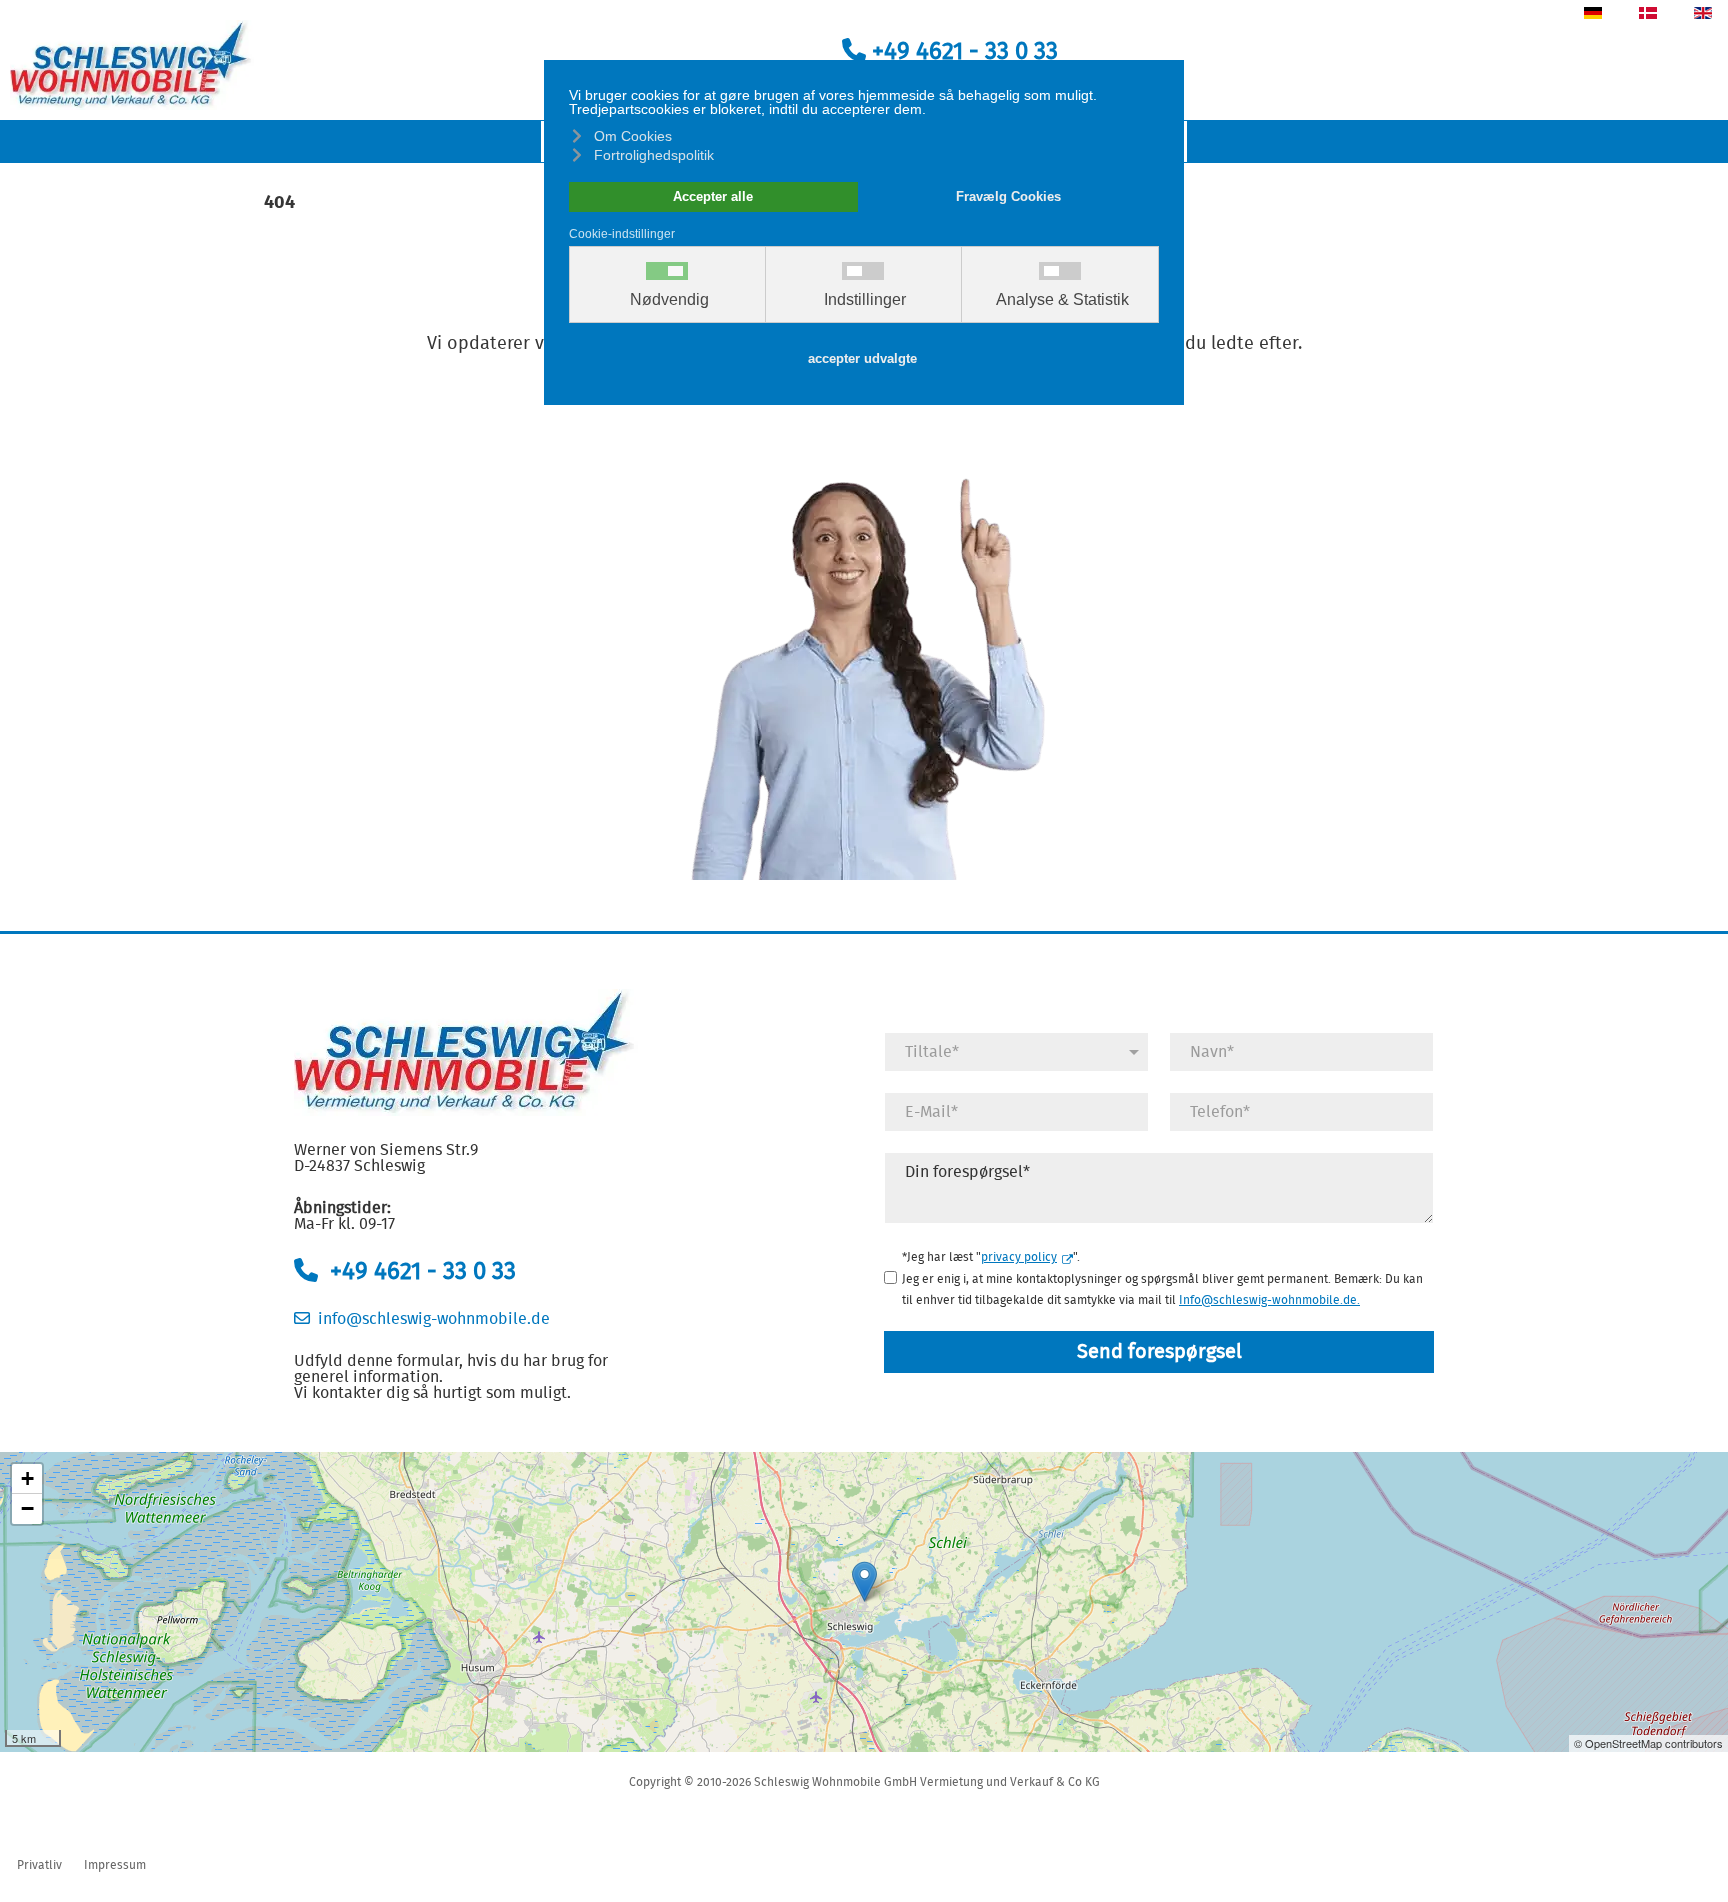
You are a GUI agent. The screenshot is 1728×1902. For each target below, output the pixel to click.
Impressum (115, 1865)
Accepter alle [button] (713, 197)
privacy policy (1019, 1257)
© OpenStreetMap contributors (1648, 1743)
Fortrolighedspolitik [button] (654, 155)
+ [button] (27, 1478)
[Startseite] (132, 63)
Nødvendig (669, 300)
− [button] (27, 1508)
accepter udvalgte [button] (862, 359)
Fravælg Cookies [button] (1008, 197)
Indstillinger (865, 300)
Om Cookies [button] (633, 136)
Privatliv (39, 1865)
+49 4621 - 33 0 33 (962, 52)
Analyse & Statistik (1062, 300)
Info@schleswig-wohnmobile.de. (1269, 1300)
